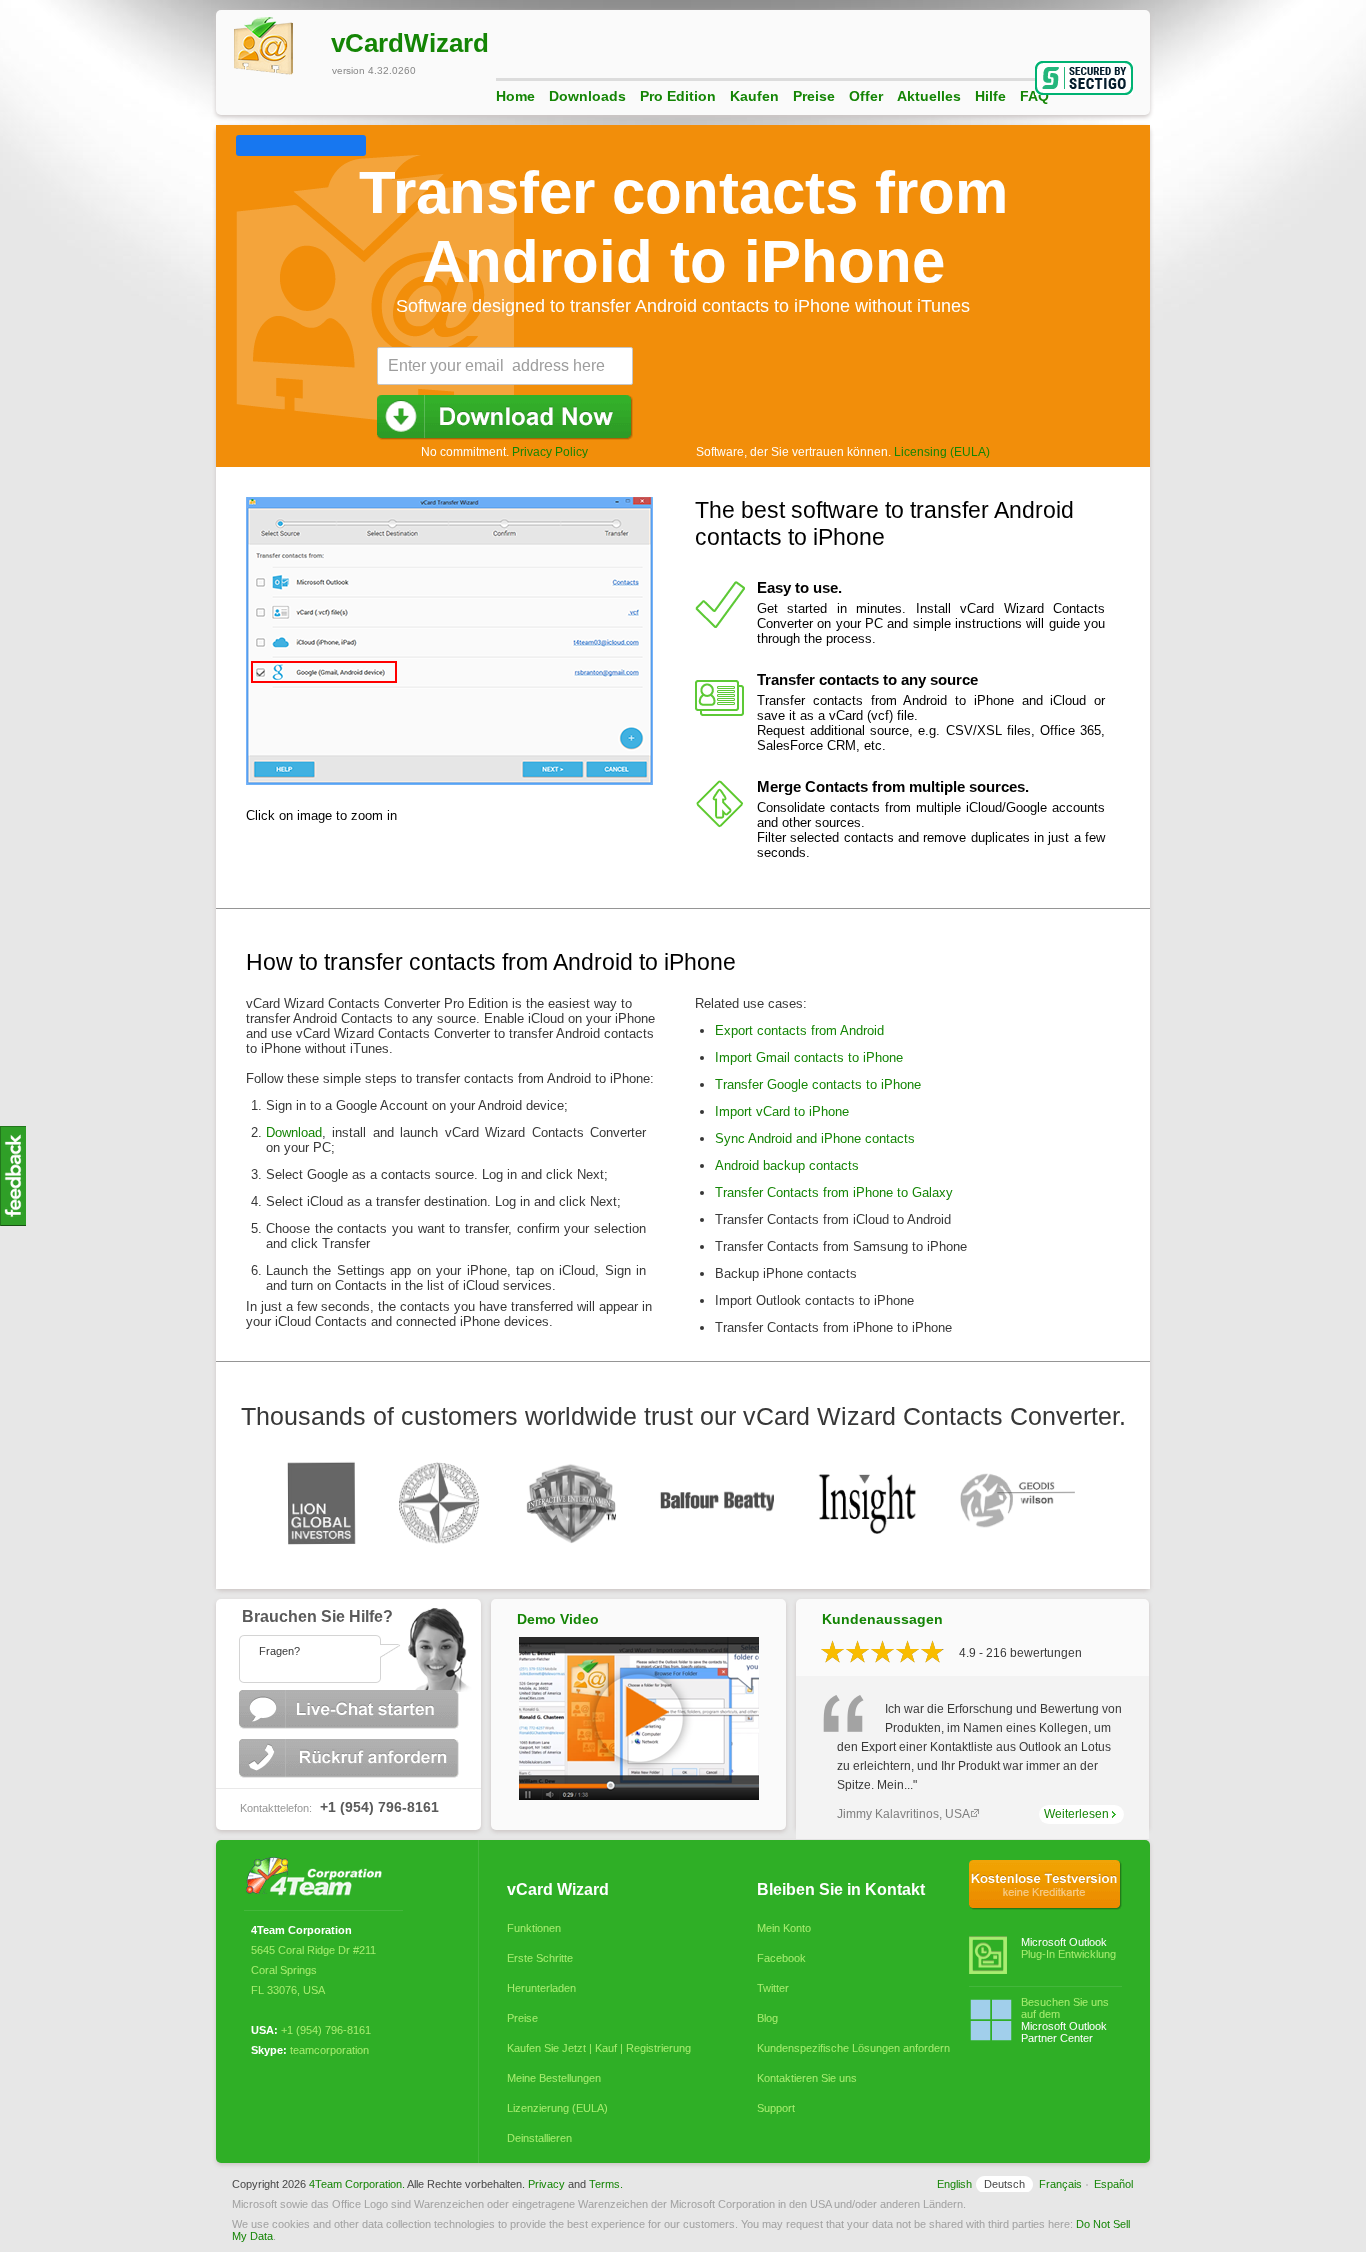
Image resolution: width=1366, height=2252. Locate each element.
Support (776, 2108)
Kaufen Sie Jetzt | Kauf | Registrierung (599, 2048)
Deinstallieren (539, 2138)
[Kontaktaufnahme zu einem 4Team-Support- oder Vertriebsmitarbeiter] (348, 1645)
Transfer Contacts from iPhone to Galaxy (834, 1192)
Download (294, 1132)
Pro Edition (678, 96)
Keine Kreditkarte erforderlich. (1045, 1885)
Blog (767, 2018)
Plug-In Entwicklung (1068, 1948)
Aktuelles (929, 96)
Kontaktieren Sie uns (807, 2078)
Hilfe (990, 96)
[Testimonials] (13, 1222)
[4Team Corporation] (244, 143)
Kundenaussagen (882, 1619)
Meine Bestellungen (554, 2078)
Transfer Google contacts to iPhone (818, 1084)
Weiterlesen (1076, 1814)
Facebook (781, 1958)
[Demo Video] (639, 1796)
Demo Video (558, 1619)
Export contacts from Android (799, 1030)
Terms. (606, 2184)
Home (515, 96)
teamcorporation (329, 2050)
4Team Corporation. (357, 2184)
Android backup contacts (787, 1165)
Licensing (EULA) (942, 452)
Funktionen (534, 1928)
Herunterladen (541, 1988)
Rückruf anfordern (351, 1758)
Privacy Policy (550, 452)
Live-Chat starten (351, 1709)
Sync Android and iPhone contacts (815, 1138)
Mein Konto (784, 1928)
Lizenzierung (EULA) (557, 2108)
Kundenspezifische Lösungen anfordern (849, 2048)
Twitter (773, 1988)
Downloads (587, 96)
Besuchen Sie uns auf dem (1065, 2020)
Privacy (546, 2184)
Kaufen (754, 96)
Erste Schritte (540, 1958)
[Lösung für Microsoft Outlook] (319, 1878)
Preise (814, 96)
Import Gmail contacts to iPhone (809, 1057)
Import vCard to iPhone (782, 1111)
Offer (866, 96)
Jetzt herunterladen (505, 417)
